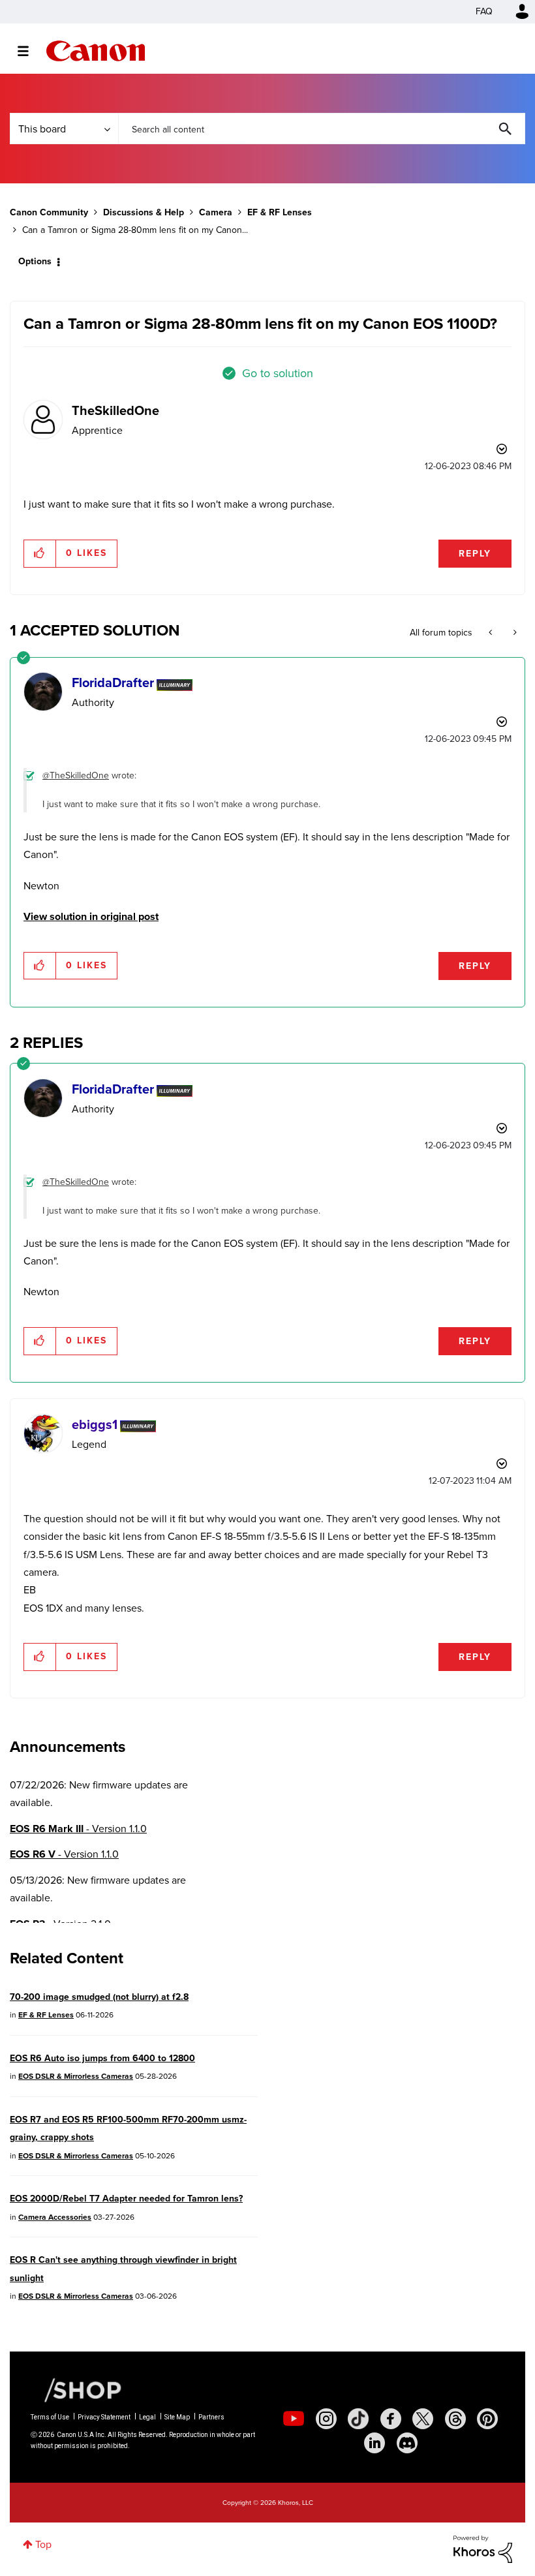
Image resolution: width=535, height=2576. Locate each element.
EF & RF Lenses (280, 212)
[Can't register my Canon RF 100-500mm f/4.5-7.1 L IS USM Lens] (492, 633)
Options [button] (35, 261)
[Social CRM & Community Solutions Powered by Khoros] (483, 2548)
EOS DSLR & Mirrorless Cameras (76, 2076)
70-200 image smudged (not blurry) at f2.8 (99, 1997)
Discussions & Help (144, 212)
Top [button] (43, 2544)
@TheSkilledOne (76, 775)
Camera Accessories (55, 2217)
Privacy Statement (104, 2417)
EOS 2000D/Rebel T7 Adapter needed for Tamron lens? (126, 2199)
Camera (216, 212)
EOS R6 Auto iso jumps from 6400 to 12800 (102, 2058)
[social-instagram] (326, 2419)
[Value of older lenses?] (514, 633)
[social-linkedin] (374, 2443)
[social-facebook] (391, 2419)
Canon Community (96, 51)
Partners (211, 2417)
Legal (147, 2417)
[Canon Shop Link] (76, 2389)
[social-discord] (407, 2443)
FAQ (484, 11)
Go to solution (278, 373)
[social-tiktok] (358, 2419)
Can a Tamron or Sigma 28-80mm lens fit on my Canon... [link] (135, 230)
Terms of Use (50, 2417)
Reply (475, 554)
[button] (40, 553)
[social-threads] (455, 2419)
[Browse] (30, 51)
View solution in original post (91, 916)
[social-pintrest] (487, 2419)
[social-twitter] (423, 2419)
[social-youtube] (294, 2419)
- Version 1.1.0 (78, 1829)
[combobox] (322, 129)
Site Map (177, 2417)
